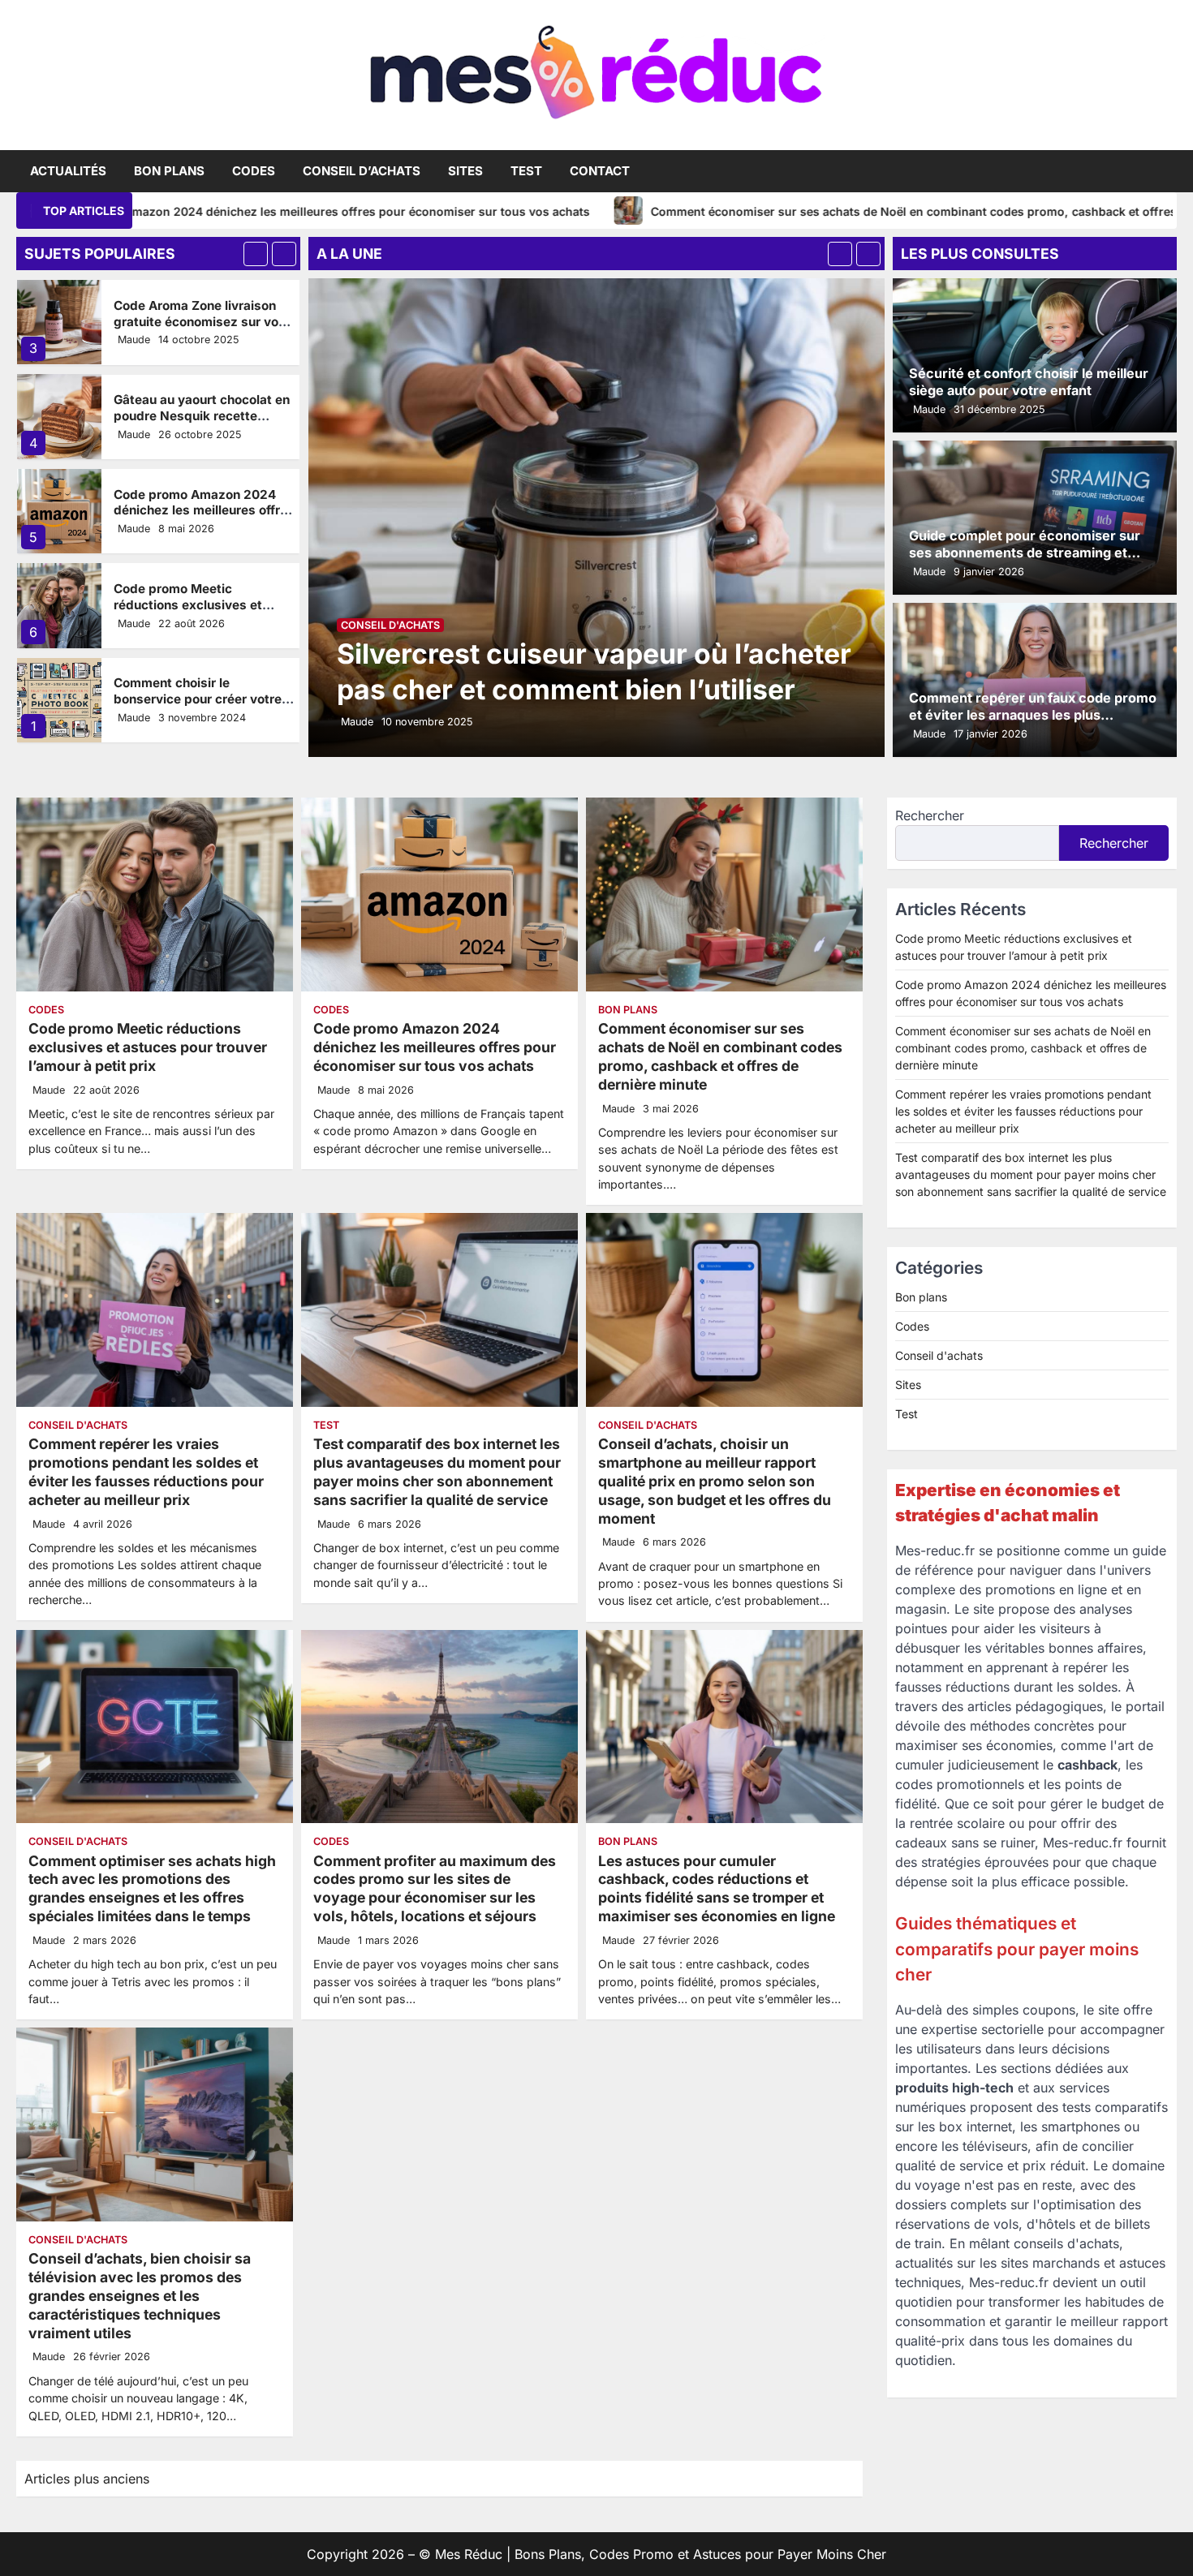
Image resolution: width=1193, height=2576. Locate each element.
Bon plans (169, 171)
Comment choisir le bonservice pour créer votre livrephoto (198, 699)
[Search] (1165, 171)
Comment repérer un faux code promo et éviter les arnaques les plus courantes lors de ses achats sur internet (1033, 723)
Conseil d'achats (390, 625)
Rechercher (930, 815)
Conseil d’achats (362, 171)
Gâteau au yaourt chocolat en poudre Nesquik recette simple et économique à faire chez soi (202, 424)
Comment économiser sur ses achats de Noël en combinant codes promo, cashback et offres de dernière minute (826, 211)
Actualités (68, 171)
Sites (465, 171)
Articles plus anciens (87, 2479)
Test (526, 171)
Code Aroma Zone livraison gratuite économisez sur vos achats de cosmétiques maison (200, 329)
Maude (134, 340)
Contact (600, 171)
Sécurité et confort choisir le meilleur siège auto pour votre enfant (1029, 382)
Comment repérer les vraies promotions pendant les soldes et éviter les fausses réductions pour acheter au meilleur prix (146, 1472)
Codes (254, 171)
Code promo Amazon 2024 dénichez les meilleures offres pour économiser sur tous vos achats (204, 518)
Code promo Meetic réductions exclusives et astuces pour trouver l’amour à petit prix (201, 613)
